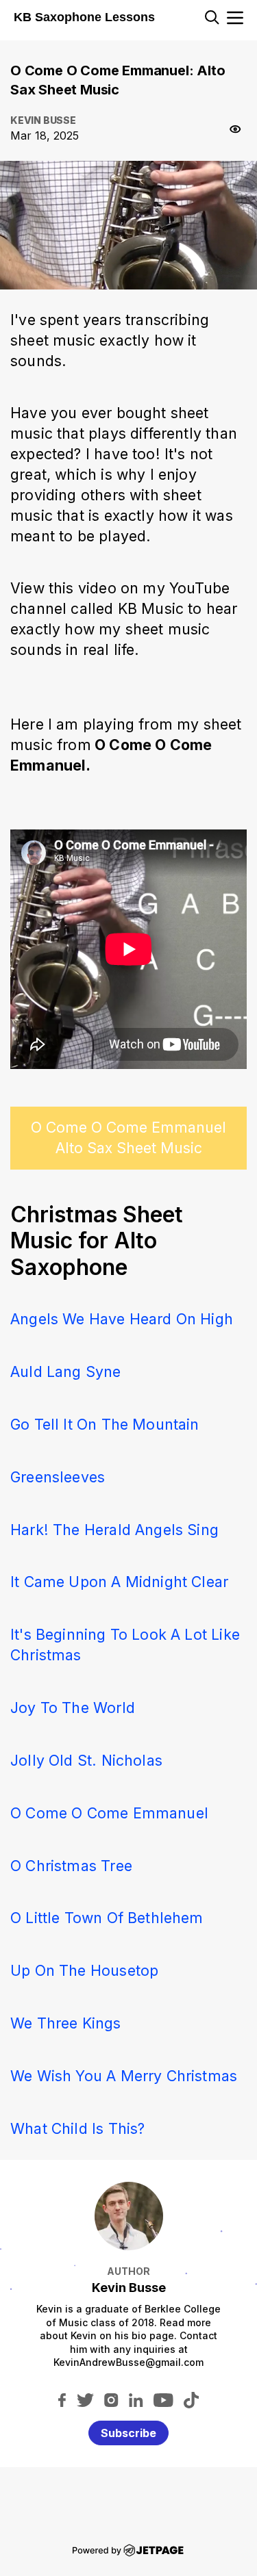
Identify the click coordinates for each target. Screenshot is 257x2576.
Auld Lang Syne (66, 1371)
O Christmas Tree (71, 1866)
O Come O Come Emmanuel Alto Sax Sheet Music (128, 1137)
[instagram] (111, 2399)
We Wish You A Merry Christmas (124, 2076)
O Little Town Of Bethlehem (107, 1918)
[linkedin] (136, 2399)
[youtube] (163, 2399)
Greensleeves (58, 1477)
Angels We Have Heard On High (122, 1319)
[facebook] (62, 2399)
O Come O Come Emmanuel (109, 1813)
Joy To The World (73, 1708)
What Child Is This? (77, 2128)
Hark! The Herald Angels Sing (114, 1530)
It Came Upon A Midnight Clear (119, 1582)
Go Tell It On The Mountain (105, 1424)
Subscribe (128, 2433)
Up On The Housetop (84, 1970)
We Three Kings (66, 2023)
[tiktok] (191, 2399)
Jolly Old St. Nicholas (86, 1760)
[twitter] (85, 2399)
